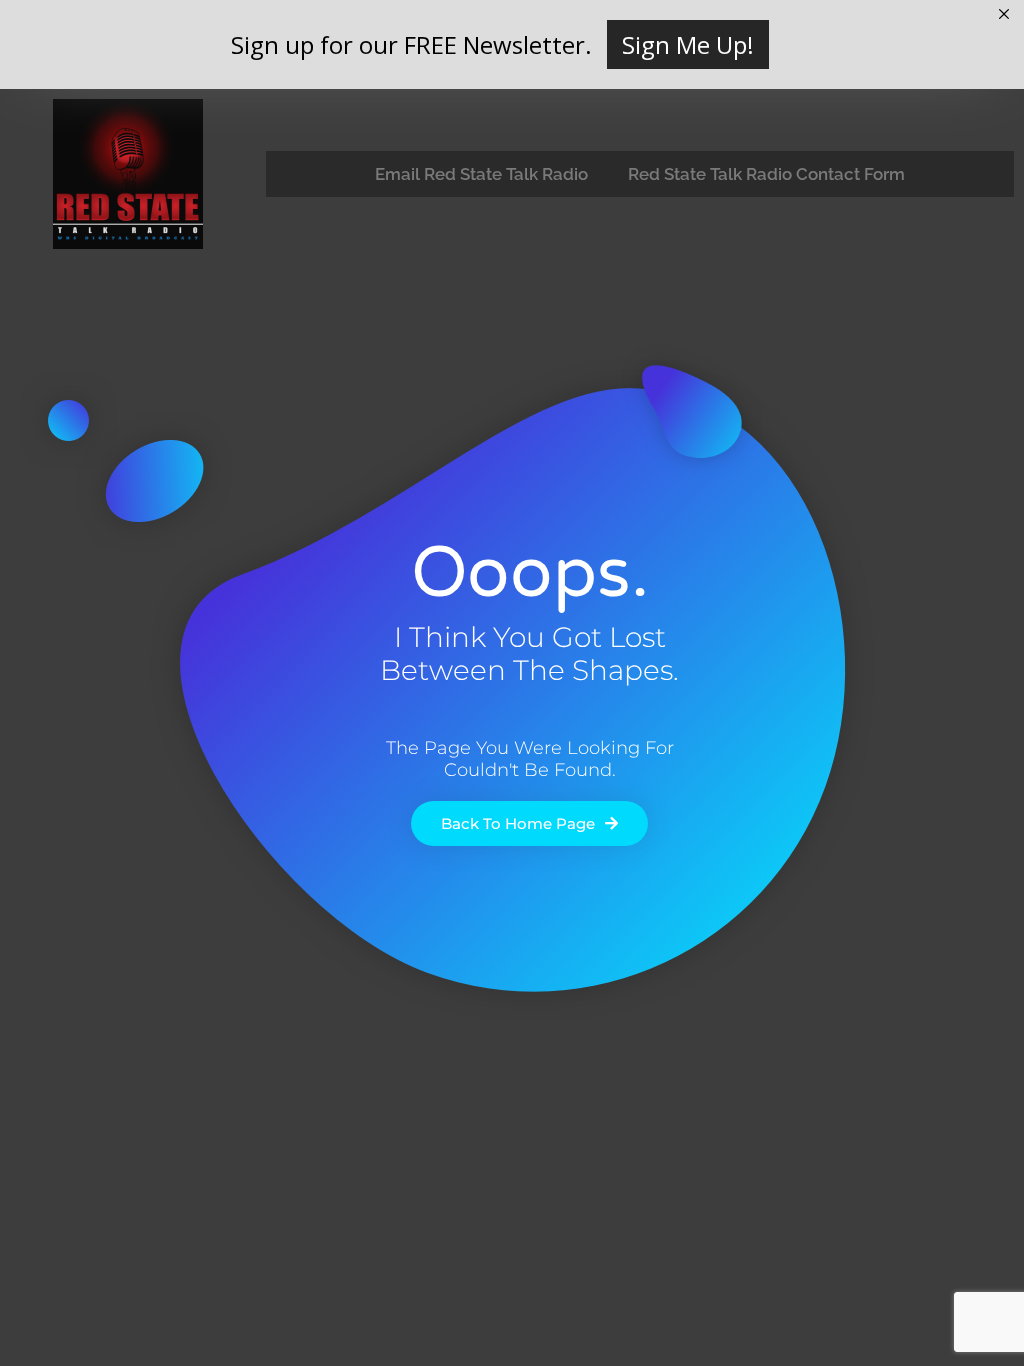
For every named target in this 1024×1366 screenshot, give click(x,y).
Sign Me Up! (688, 44)
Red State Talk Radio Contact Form (766, 174)
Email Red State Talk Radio (481, 174)
